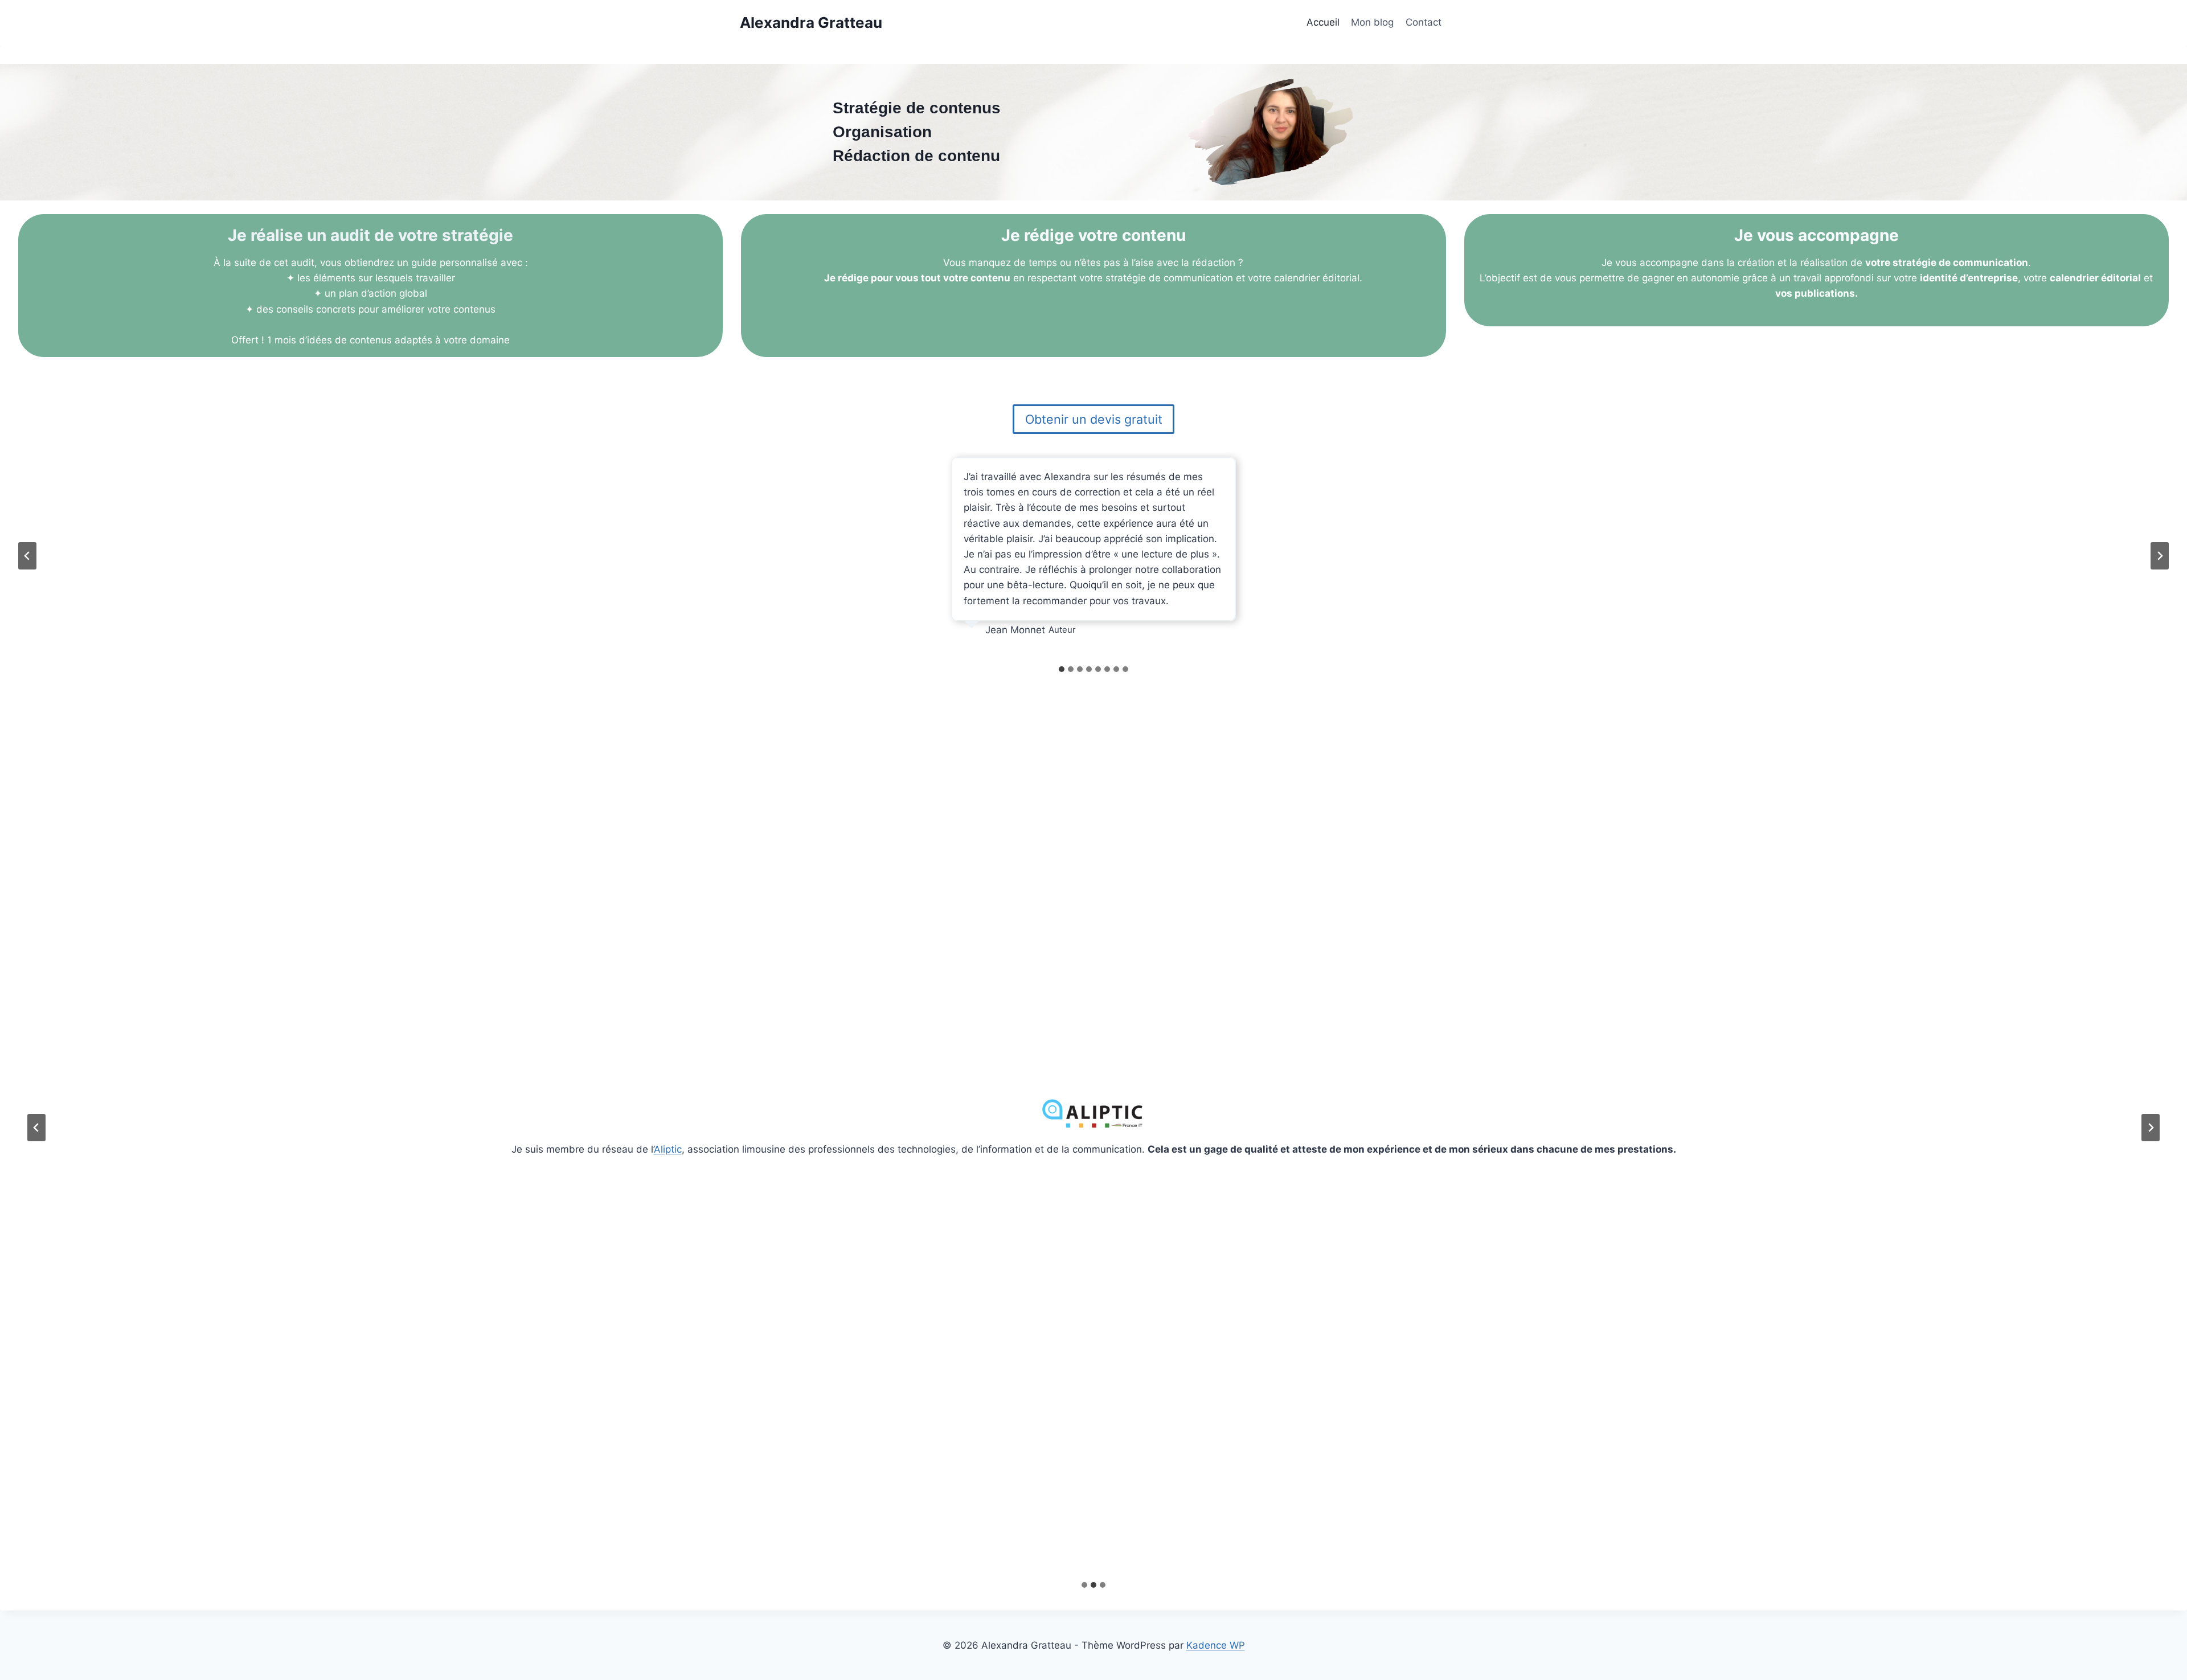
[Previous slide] (36, 1128)
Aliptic (668, 1149)
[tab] (1062, 669)
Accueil (1323, 22)
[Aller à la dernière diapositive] (27, 556)
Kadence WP (1216, 1645)
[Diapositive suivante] (2160, 556)
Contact (1424, 22)
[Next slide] (2151, 1128)
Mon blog (1372, 22)
